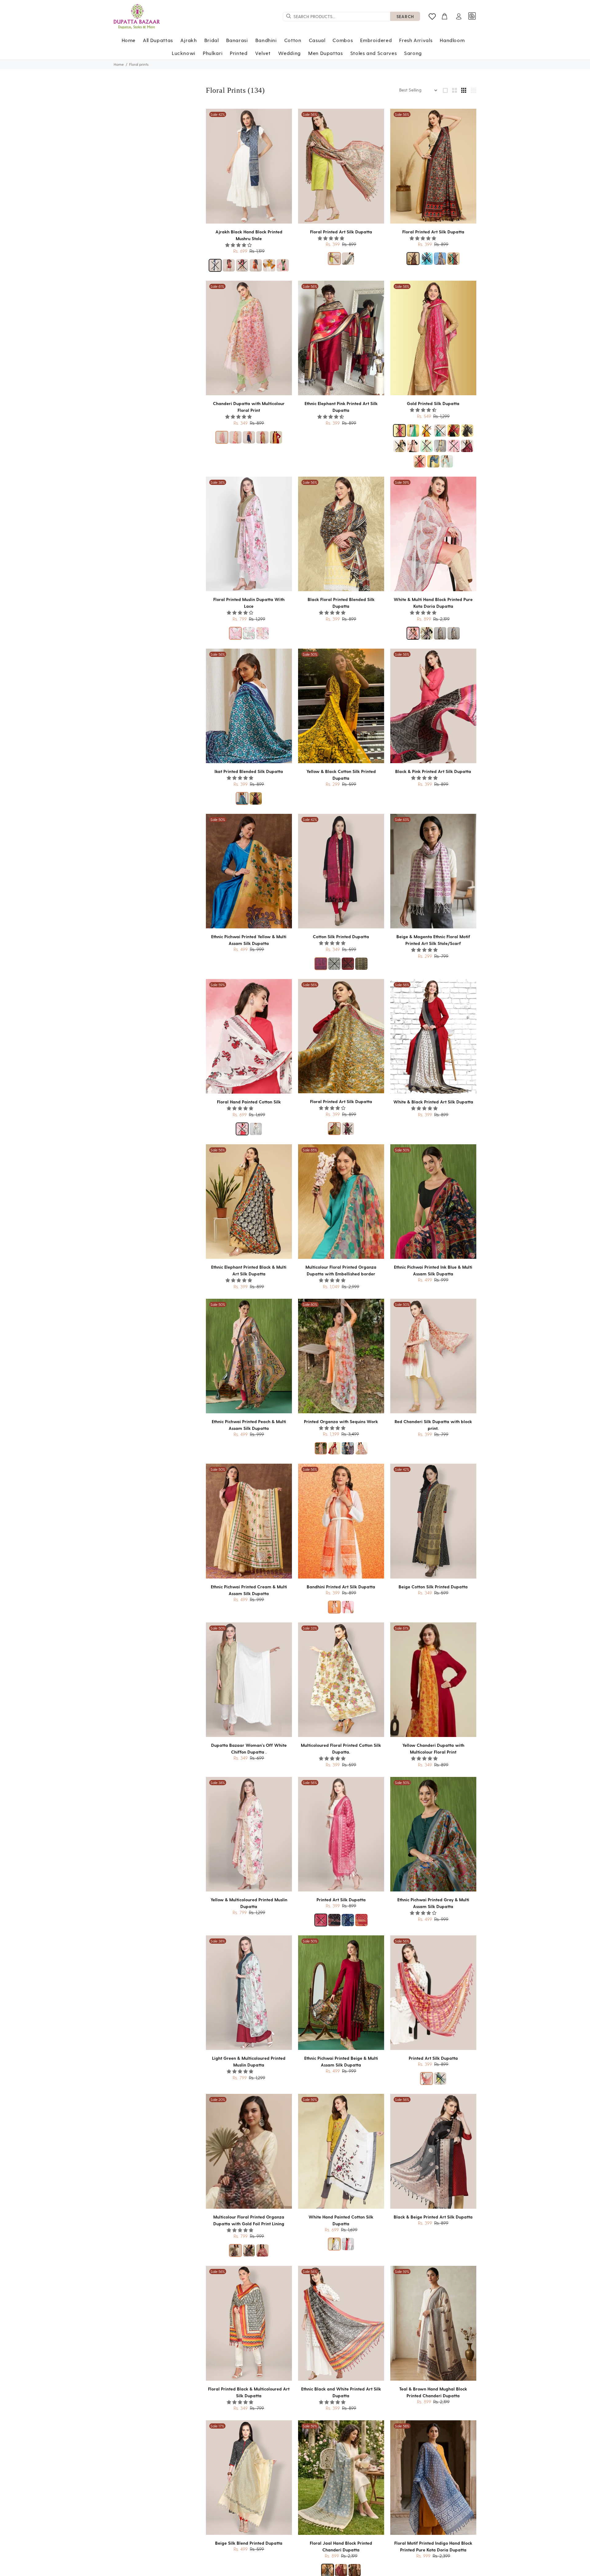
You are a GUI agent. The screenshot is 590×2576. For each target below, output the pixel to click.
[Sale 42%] (249, 166)
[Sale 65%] (341, 1201)
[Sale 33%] (341, 1680)
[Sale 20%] (249, 2151)
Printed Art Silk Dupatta (341, 1900)
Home (119, 64)
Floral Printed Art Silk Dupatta (341, 232)
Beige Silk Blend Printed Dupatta (249, 2543)
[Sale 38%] (249, 534)
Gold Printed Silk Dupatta (433, 403)
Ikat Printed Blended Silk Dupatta (249, 771)
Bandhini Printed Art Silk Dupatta (341, 1587)
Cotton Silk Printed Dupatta (341, 937)
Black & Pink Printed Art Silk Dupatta (433, 771)
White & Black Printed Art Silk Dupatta (433, 1102)
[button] (239, 245)
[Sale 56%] (341, 166)
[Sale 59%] (433, 534)
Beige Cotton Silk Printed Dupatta (433, 1587)
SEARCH (405, 16)
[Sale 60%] (341, 1356)
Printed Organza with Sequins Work (341, 1421)
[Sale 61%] (249, 338)
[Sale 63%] (433, 871)
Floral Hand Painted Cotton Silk (249, 1102)
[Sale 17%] (249, 2477)
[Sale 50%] (341, 706)
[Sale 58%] (433, 338)
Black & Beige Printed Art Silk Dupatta (433, 2217)
